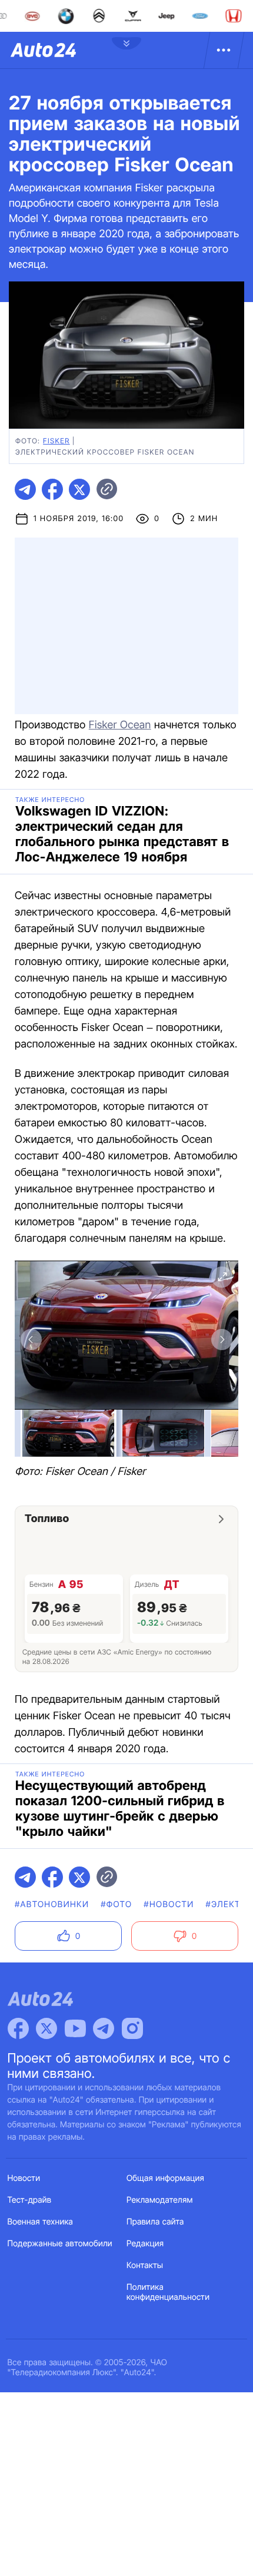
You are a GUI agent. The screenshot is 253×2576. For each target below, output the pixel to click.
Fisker (56, 441)
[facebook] (52, 489)
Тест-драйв (30, 2200)
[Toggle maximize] (222, 1277)
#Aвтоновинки (52, 1904)
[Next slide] (222, 1340)
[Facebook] (18, 2028)
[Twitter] (46, 2028)
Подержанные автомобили (60, 2244)
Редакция (145, 2244)
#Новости (169, 1904)
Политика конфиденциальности (168, 2292)
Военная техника (41, 2222)
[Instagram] (132, 2028)
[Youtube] (75, 2028)
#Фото (116, 1904)
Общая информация (165, 2178)
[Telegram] (104, 2028)
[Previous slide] (31, 1340)
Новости (24, 2178)
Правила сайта (155, 2222)
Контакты (145, 2265)
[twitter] (79, 489)
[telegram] (25, 489)
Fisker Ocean (120, 725)
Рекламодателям (160, 2200)
